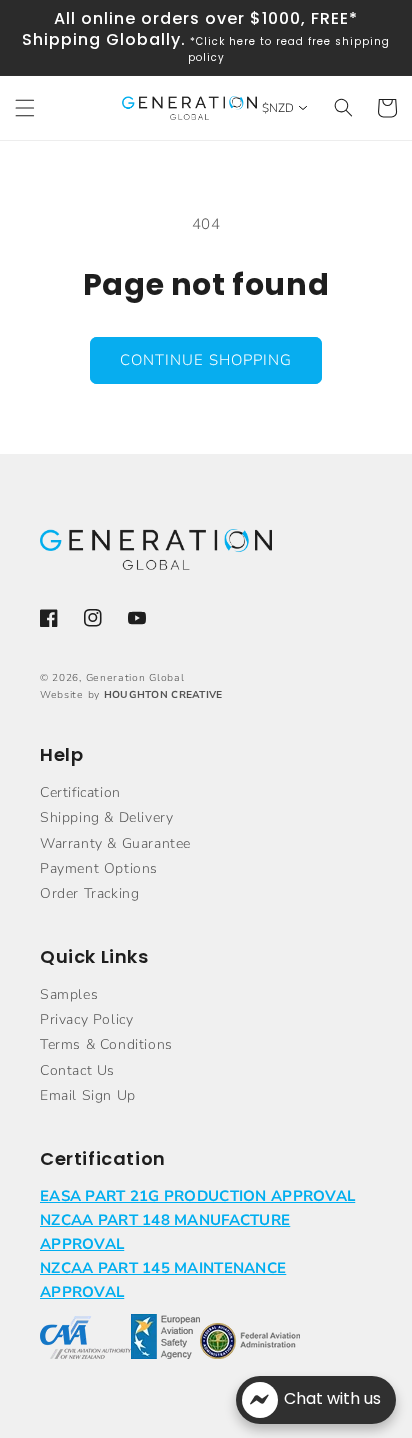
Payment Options (99, 868)
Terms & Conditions (106, 1044)
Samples (69, 994)
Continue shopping (206, 360)
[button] (25, 108)
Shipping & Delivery (106, 817)
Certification (80, 792)
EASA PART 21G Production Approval (197, 1196)
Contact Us (77, 1070)
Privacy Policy (86, 1019)
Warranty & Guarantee (115, 843)
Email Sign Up (88, 1095)
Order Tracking (89, 893)
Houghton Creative (163, 695)
